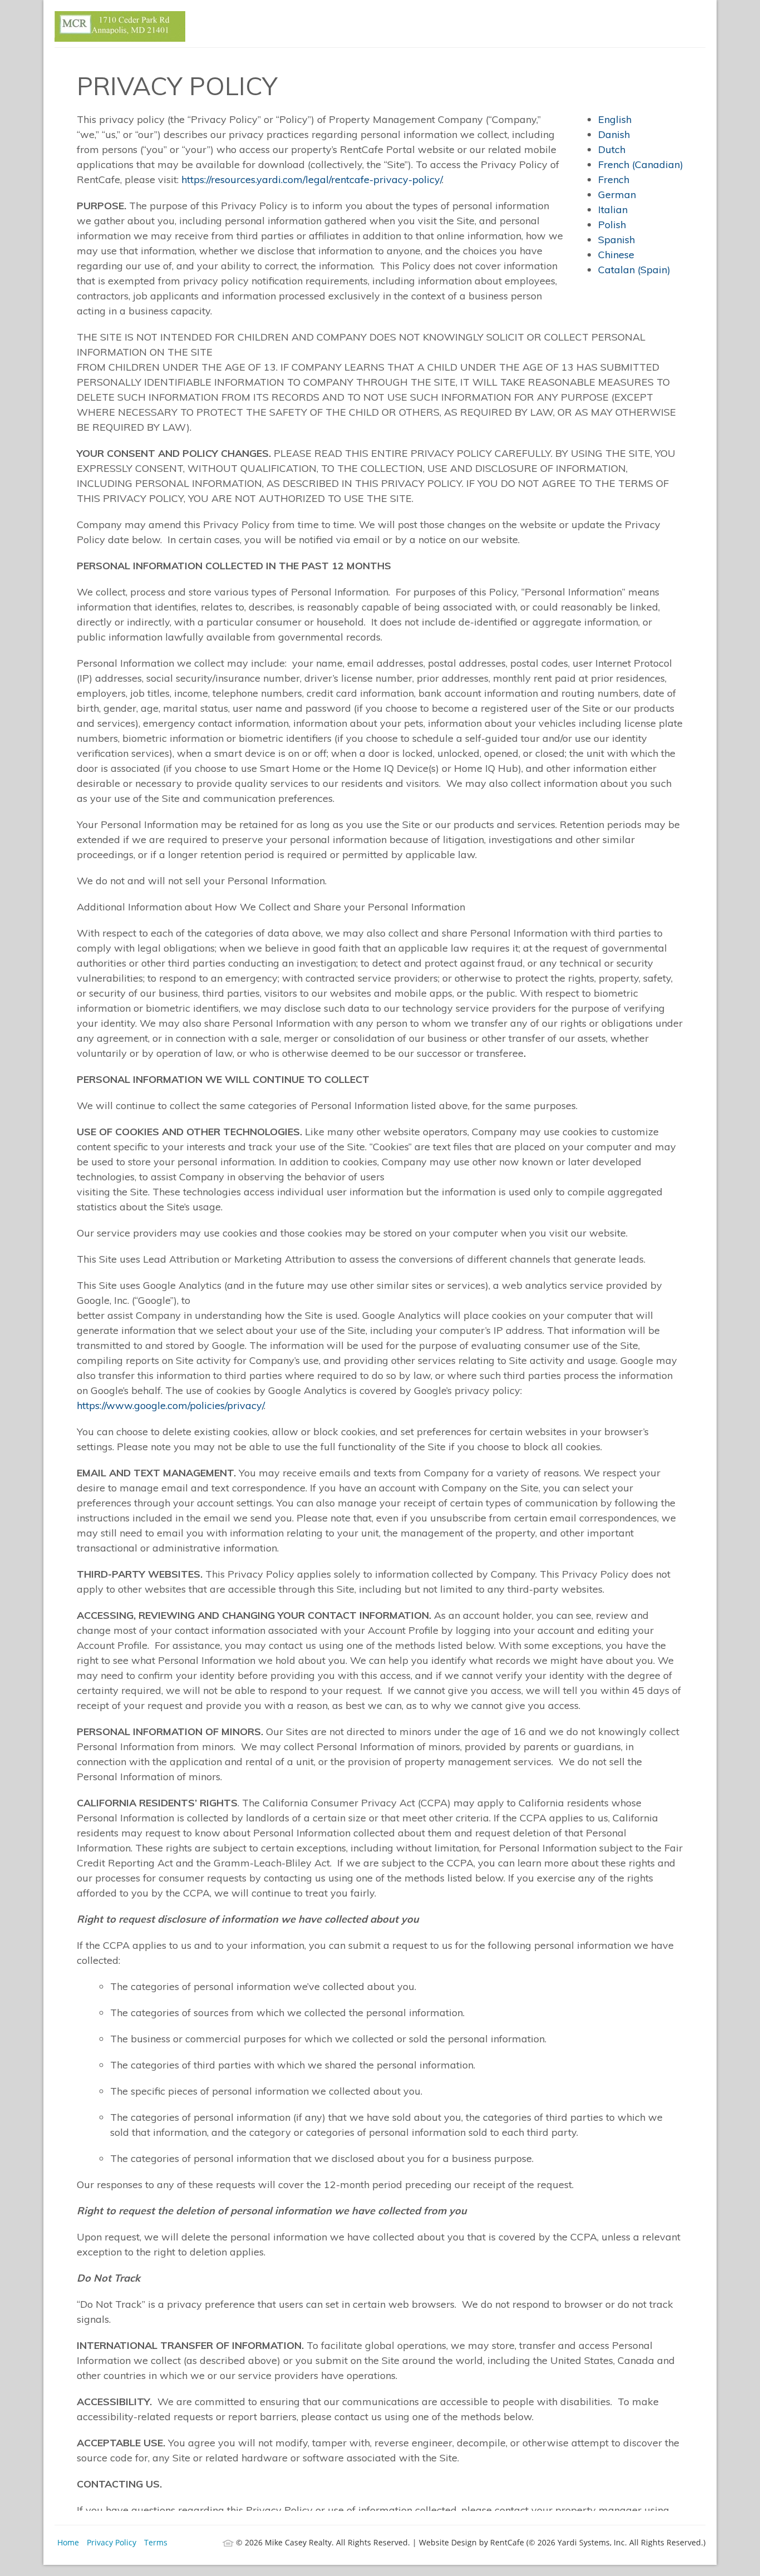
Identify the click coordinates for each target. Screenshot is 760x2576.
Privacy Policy (112, 2542)
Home (68, 2542)
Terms (156, 2542)
